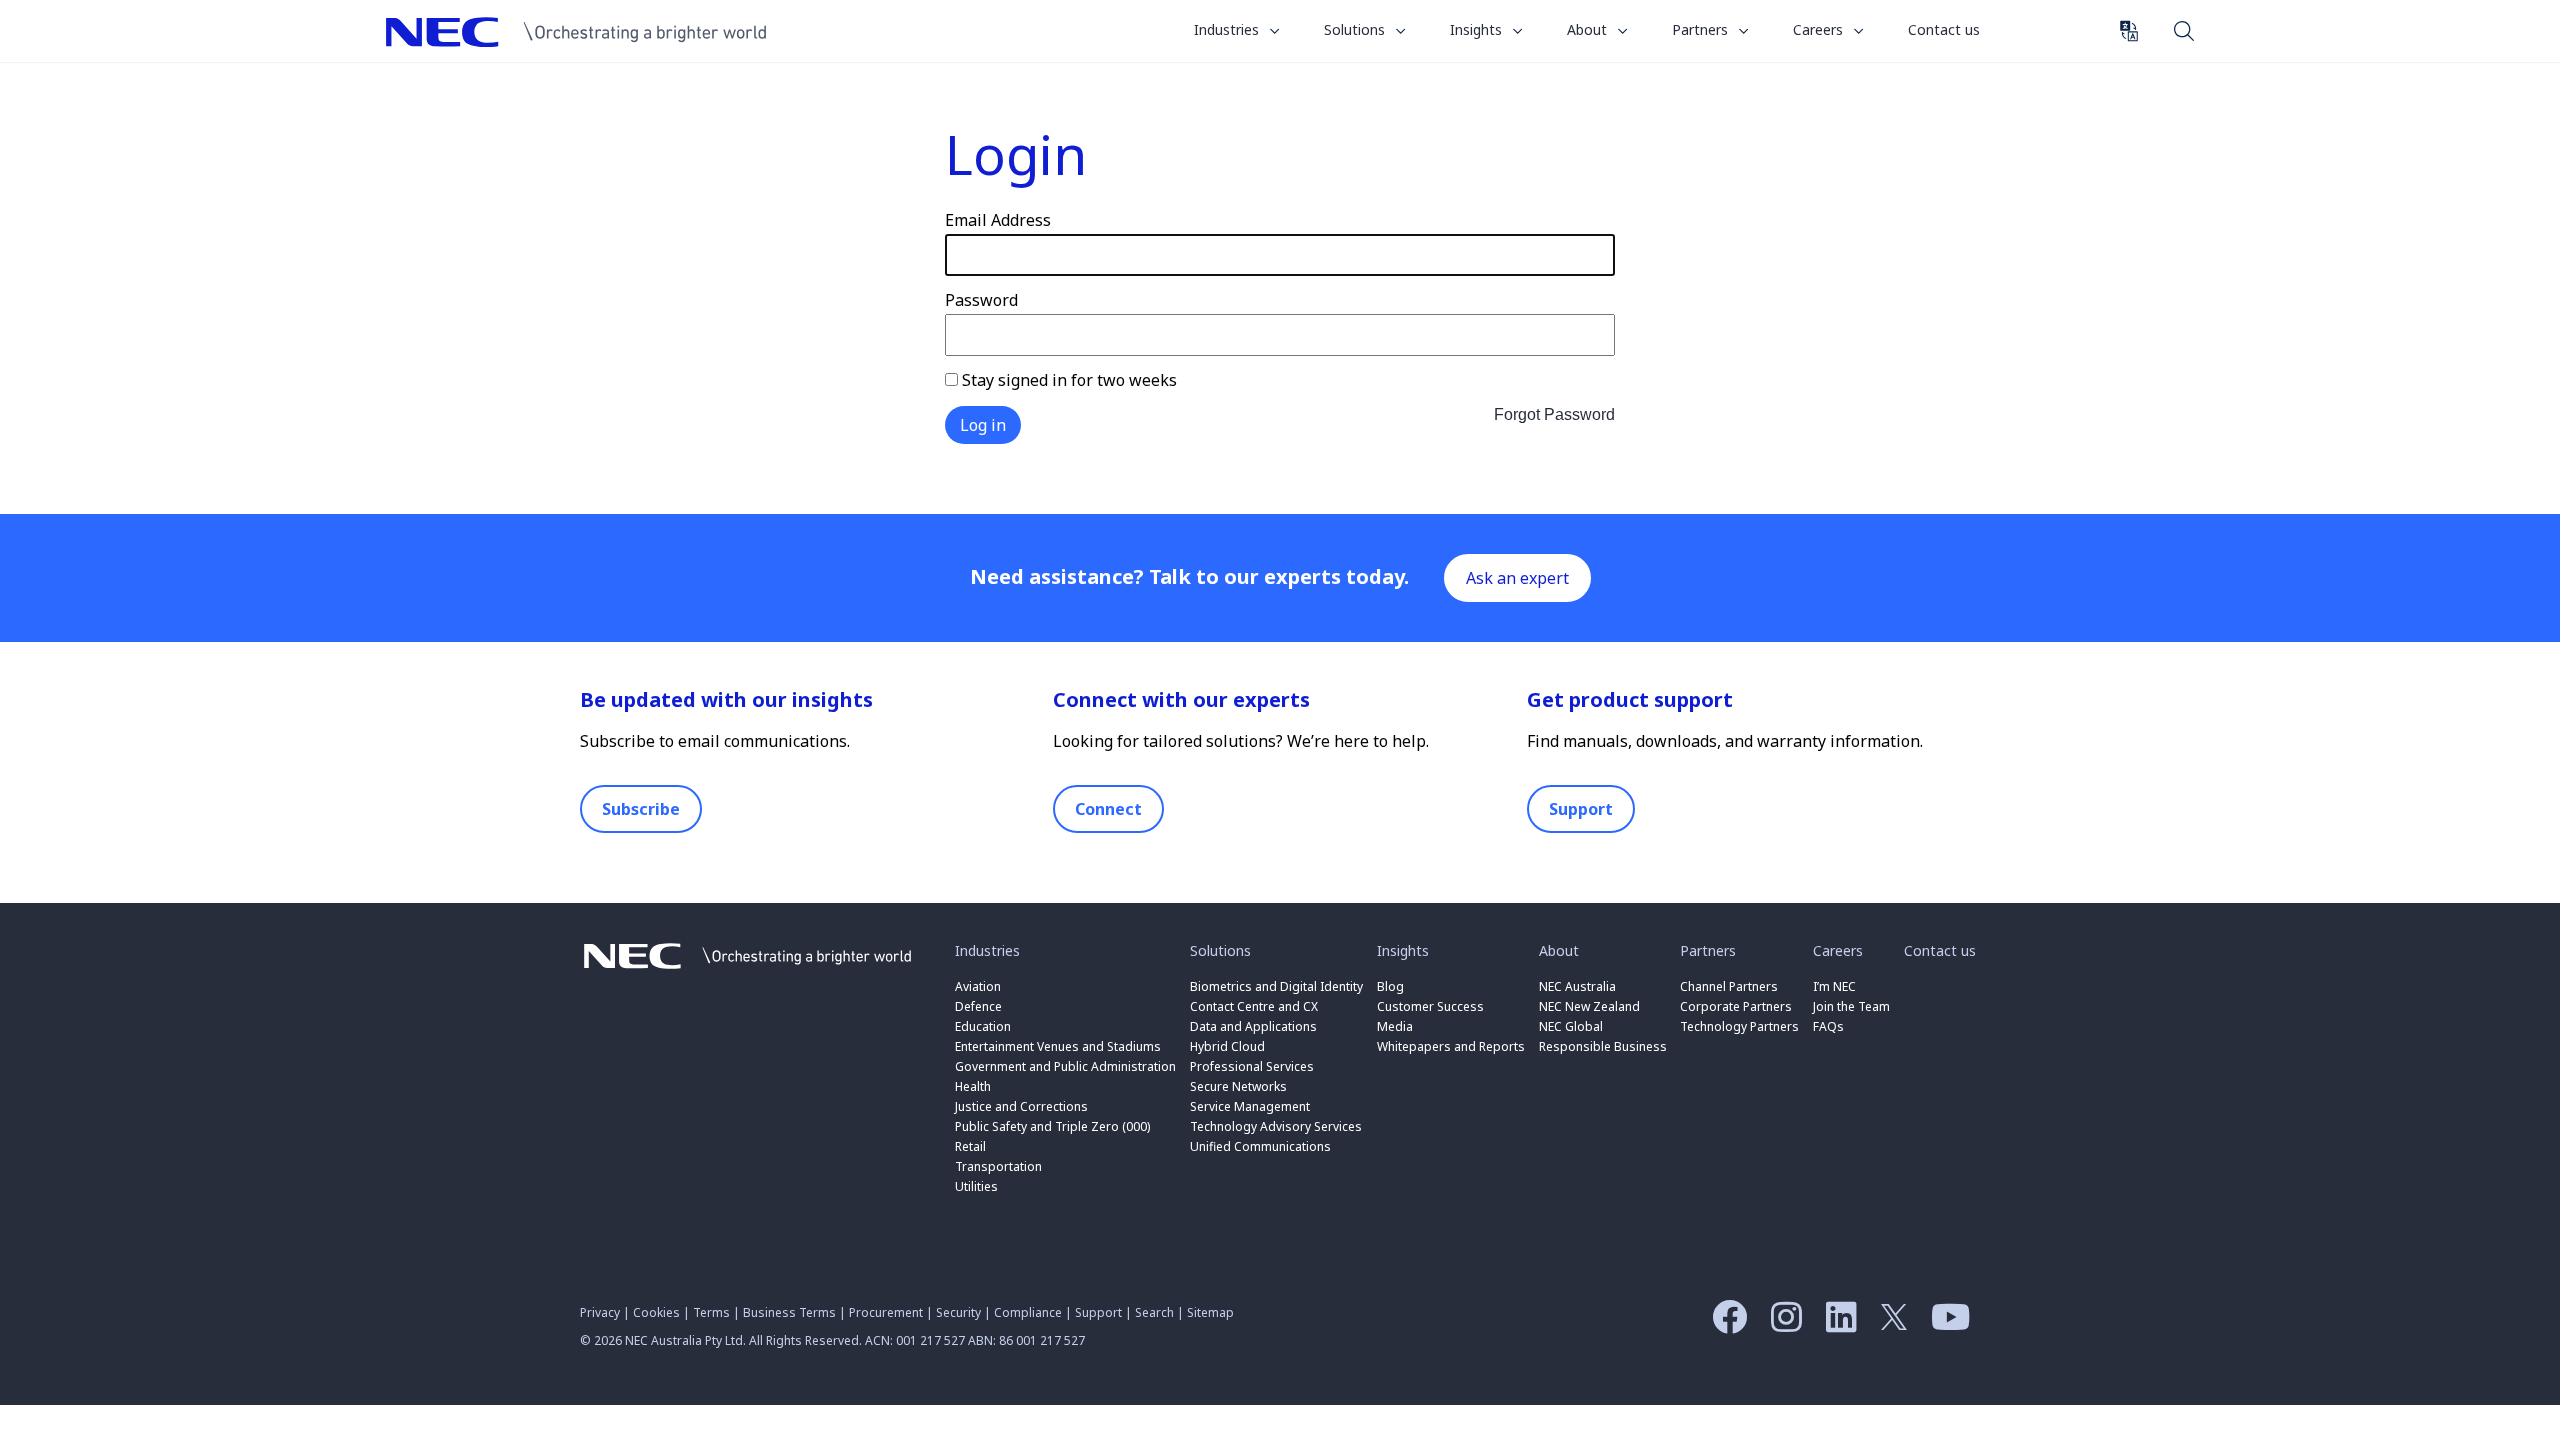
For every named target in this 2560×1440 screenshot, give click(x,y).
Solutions (1356, 29)
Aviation (978, 986)
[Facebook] (1724, 1324)
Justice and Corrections (1021, 1106)
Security (958, 1312)
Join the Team (1851, 1006)
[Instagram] (1781, 1324)
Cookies (656, 1312)
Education (983, 1026)
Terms (711, 1312)
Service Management (1250, 1106)
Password (981, 300)
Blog (1390, 986)
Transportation (998, 1166)
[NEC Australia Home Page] (747, 973)
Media (1395, 1026)
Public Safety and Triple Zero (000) (1052, 1126)
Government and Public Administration (1065, 1066)
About (1589, 29)
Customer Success (1432, 1006)
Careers (1820, 29)
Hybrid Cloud (1227, 1046)
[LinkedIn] (1836, 1324)
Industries (1228, 29)
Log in (983, 425)
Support (1581, 809)
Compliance (1028, 1312)
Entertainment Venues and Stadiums (1058, 1046)
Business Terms (789, 1312)
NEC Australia (586, 32)
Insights (1478, 29)
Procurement (886, 1312)
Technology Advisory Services (1276, 1126)
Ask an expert (1517, 578)
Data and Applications (1253, 1026)
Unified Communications (1260, 1146)
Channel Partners (1729, 986)
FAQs (1828, 1026)
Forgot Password (1554, 414)
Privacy (600, 1312)
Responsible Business (1603, 1046)
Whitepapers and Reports (1451, 1046)
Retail (970, 1146)
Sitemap (1210, 1312)
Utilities (976, 1186)
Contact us (1944, 29)
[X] (1889, 1324)
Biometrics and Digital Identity (1276, 986)
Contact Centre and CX (1254, 1006)
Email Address (998, 220)
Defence (978, 1006)
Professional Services (1252, 1066)
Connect (1108, 809)
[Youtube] (1945, 1324)
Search (2184, 30)
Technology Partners (1739, 1026)
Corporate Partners (1736, 1006)
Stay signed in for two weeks (1067, 380)
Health (973, 1086)
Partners (1702, 29)
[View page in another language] (2129, 30)
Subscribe (641, 809)
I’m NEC (1834, 986)
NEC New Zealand (1589, 1006)
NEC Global (1571, 1026)
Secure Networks (1238, 1086)
